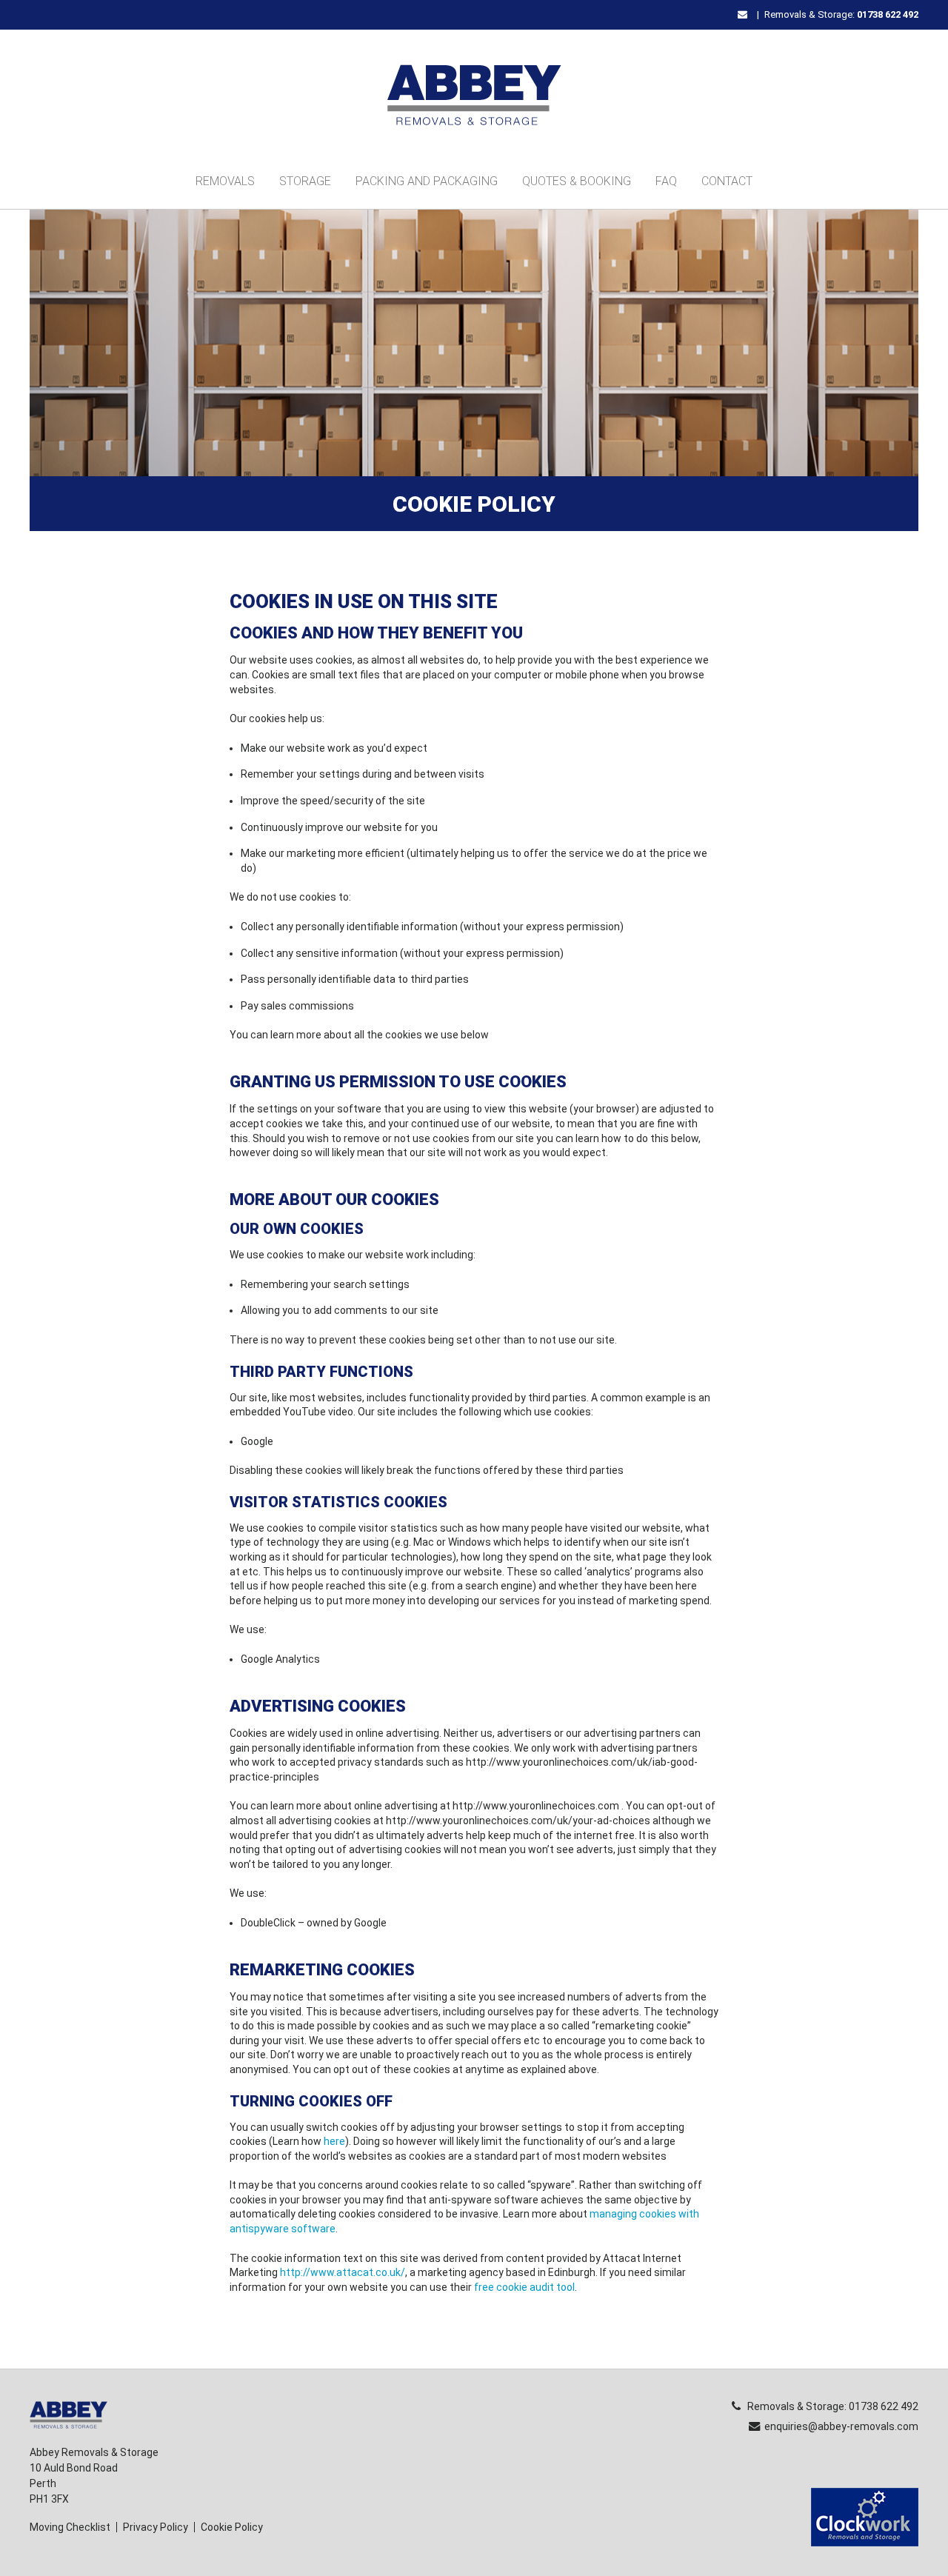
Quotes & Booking (577, 181)
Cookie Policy (232, 2527)
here (334, 2141)
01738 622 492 (888, 14)
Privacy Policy (156, 2527)
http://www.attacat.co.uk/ (343, 2272)
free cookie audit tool (524, 2287)
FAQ (666, 181)
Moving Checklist (70, 2527)
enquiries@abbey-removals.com (841, 2426)
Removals (225, 181)
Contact (727, 181)
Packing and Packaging (427, 181)
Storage (305, 181)
